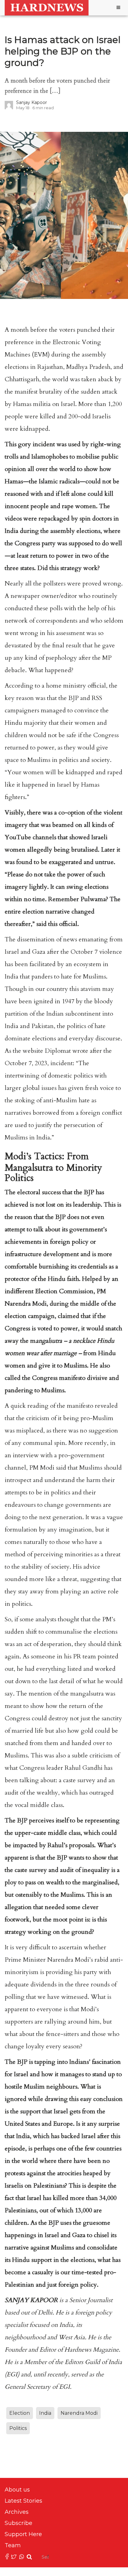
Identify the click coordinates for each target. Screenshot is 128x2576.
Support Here (23, 2534)
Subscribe (18, 2523)
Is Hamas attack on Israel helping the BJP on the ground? (63, 51)
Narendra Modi (79, 2413)
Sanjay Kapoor (32, 102)
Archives (17, 2512)
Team (13, 2545)
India (45, 2413)
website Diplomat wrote (55, 1051)
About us (17, 2490)
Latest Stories (23, 2501)
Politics (18, 2428)
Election (20, 2413)
